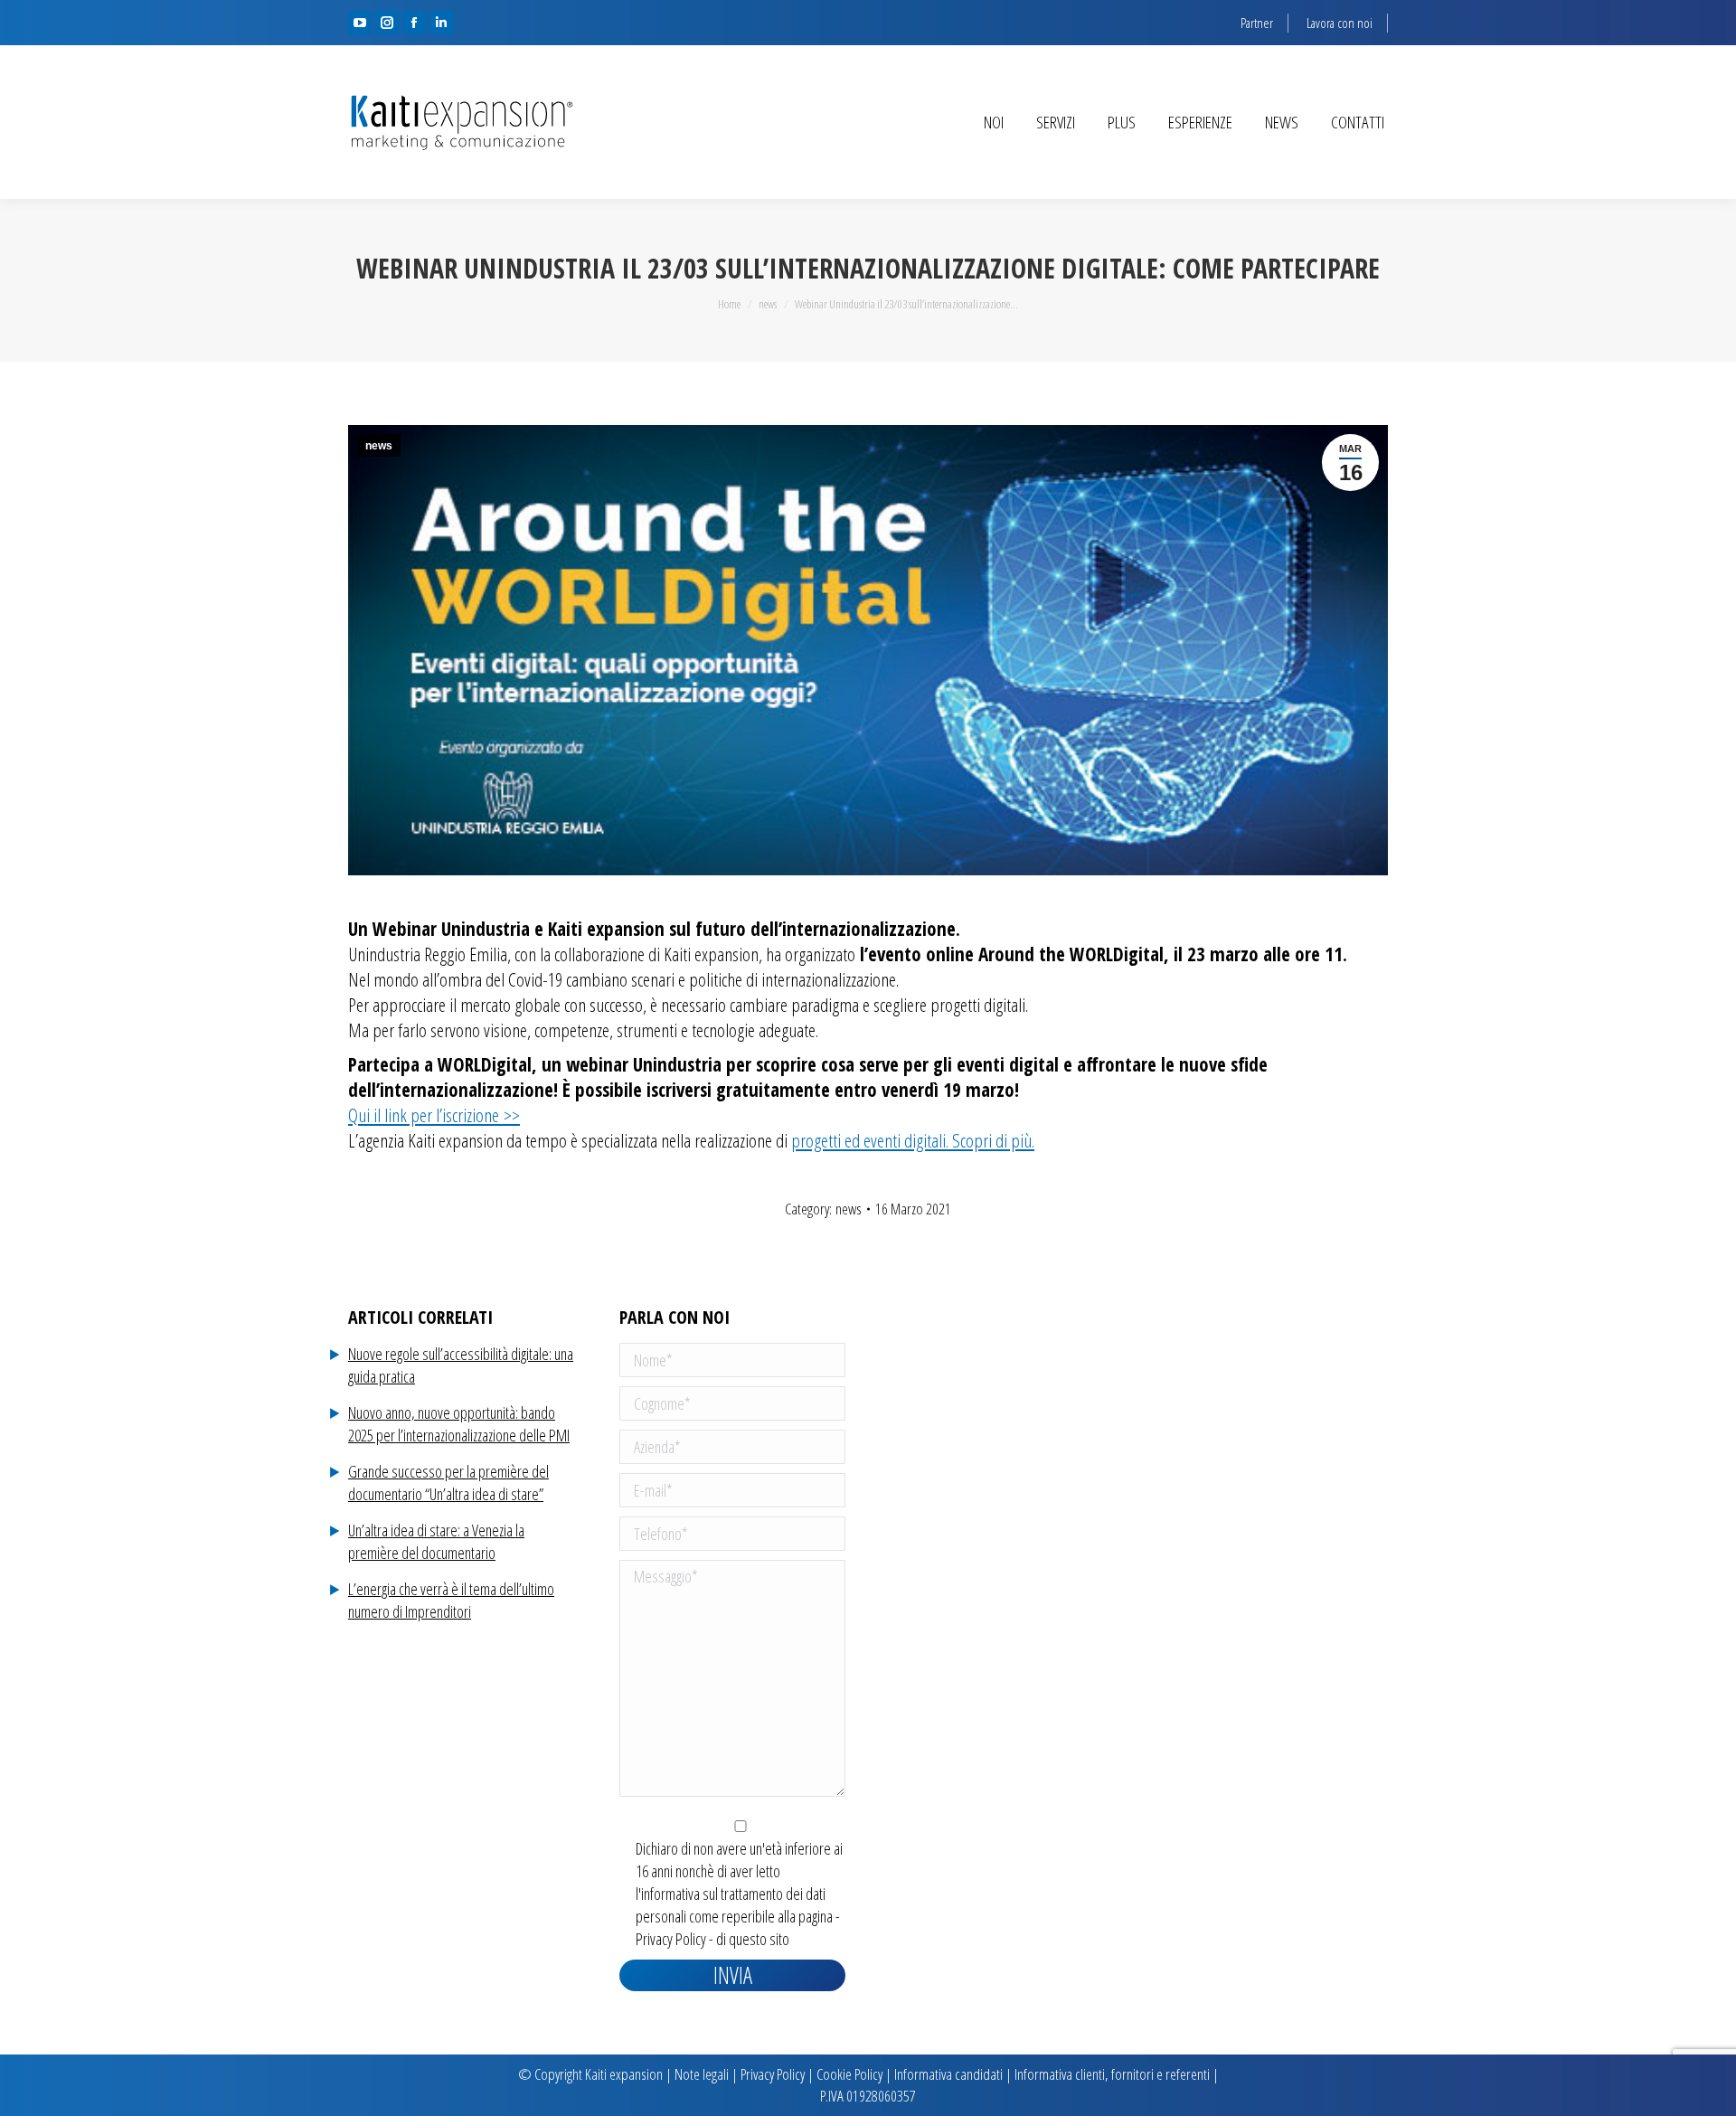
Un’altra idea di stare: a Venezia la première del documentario (436, 1541)
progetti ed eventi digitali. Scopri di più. (913, 1140)
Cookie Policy (849, 2074)
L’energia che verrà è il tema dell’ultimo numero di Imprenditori (451, 1600)
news (379, 446)
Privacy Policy (671, 1939)
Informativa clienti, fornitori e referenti (1112, 2074)
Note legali (702, 2074)
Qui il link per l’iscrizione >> (434, 1115)
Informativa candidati (948, 2074)
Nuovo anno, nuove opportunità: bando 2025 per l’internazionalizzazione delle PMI (459, 1424)
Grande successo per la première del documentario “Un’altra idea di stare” (448, 1483)
